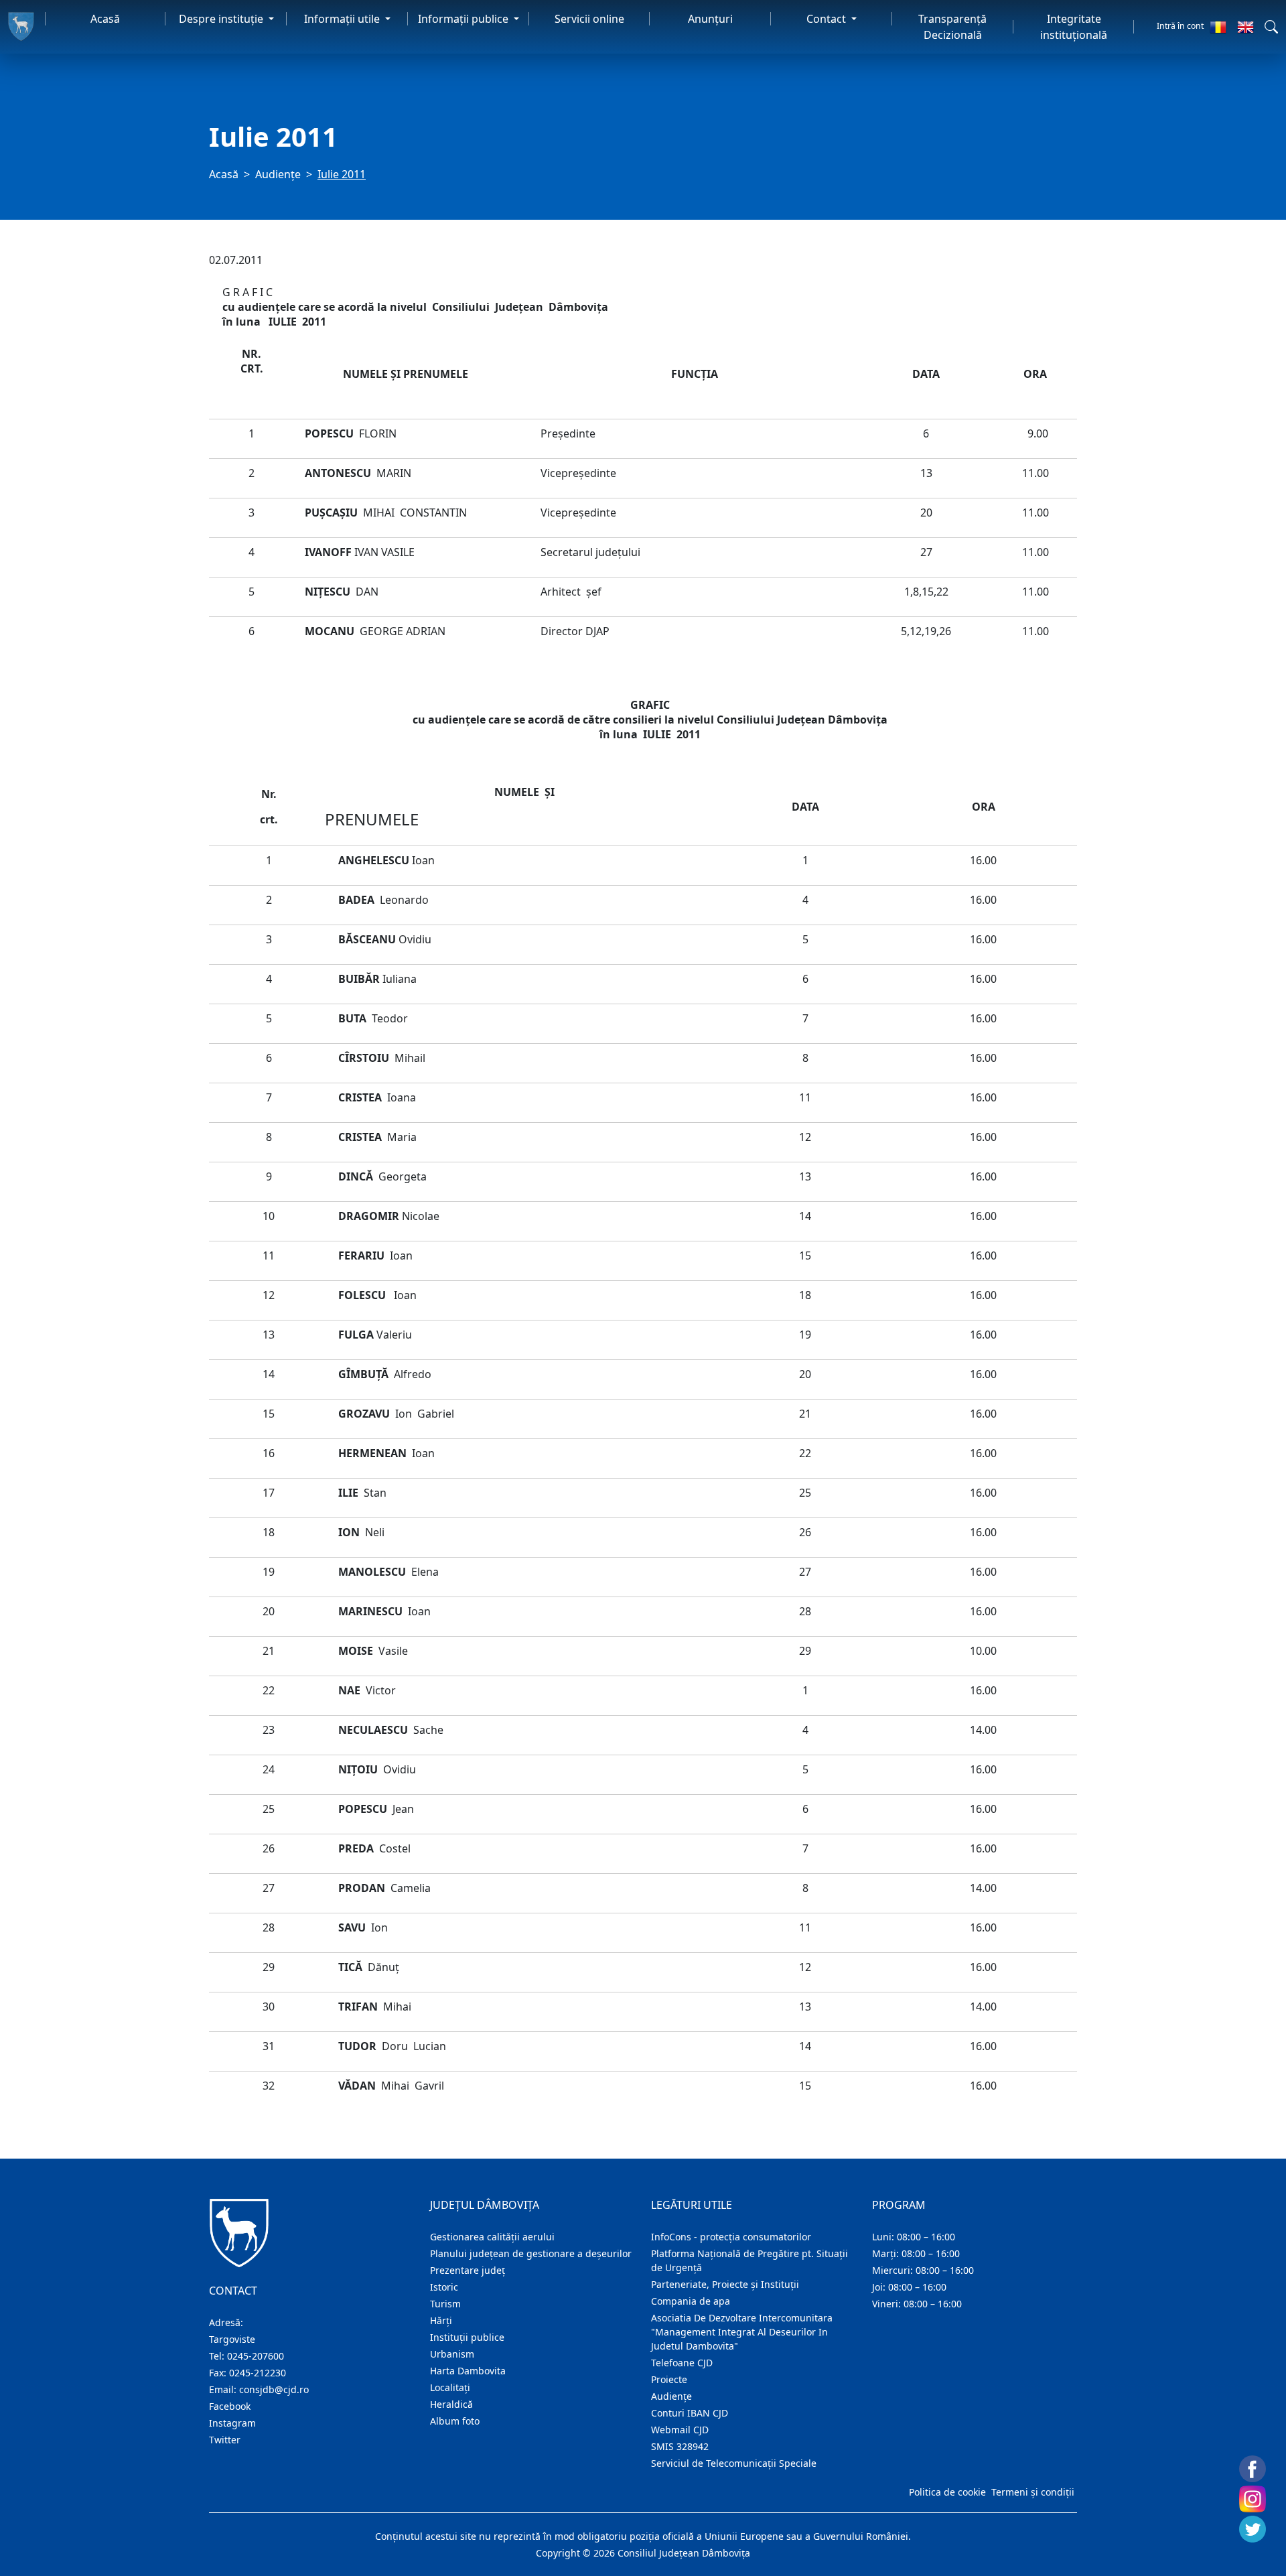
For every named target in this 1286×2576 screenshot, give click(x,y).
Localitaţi (450, 2387)
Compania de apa (691, 2301)
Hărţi (441, 2320)
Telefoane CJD (682, 2363)
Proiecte (669, 2379)
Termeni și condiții (1033, 2492)
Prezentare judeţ (468, 2270)
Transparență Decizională (952, 27)
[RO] (1218, 27)
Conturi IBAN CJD (690, 2413)
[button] (1271, 27)
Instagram (232, 2423)
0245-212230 (258, 2373)
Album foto (455, 2421)
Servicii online (589, 19)
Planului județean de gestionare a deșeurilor (531, 2253)
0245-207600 (256, 2356)
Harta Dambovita (468, 2371)
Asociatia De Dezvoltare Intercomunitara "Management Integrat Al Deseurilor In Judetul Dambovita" (742, 2332)
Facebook (230, 2406)
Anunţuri (710, 19)
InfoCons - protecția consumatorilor (731, 2237)
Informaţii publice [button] (465, 19)
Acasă (105, 19)
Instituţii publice (467, 2337)
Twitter (225, 2440)
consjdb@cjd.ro (274, 2389)
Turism (445, 2304)
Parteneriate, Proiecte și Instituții (725, 2284)
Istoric (444, 2287)
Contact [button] (828, 19)
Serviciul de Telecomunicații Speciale (734, 2463)
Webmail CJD (680, 2430)
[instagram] (1253, 2499)
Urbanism (452, 2354)
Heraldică (451, 2404)
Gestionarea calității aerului (492, 2237)
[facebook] (1253, 2469)
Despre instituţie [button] (222, 19)
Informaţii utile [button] (343, 19)
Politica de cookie (947, 2492)
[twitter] (1253, 2529)
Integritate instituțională (1074, 27)
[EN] (1245, 27)
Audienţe (278, 174)
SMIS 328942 (680, 2446)
